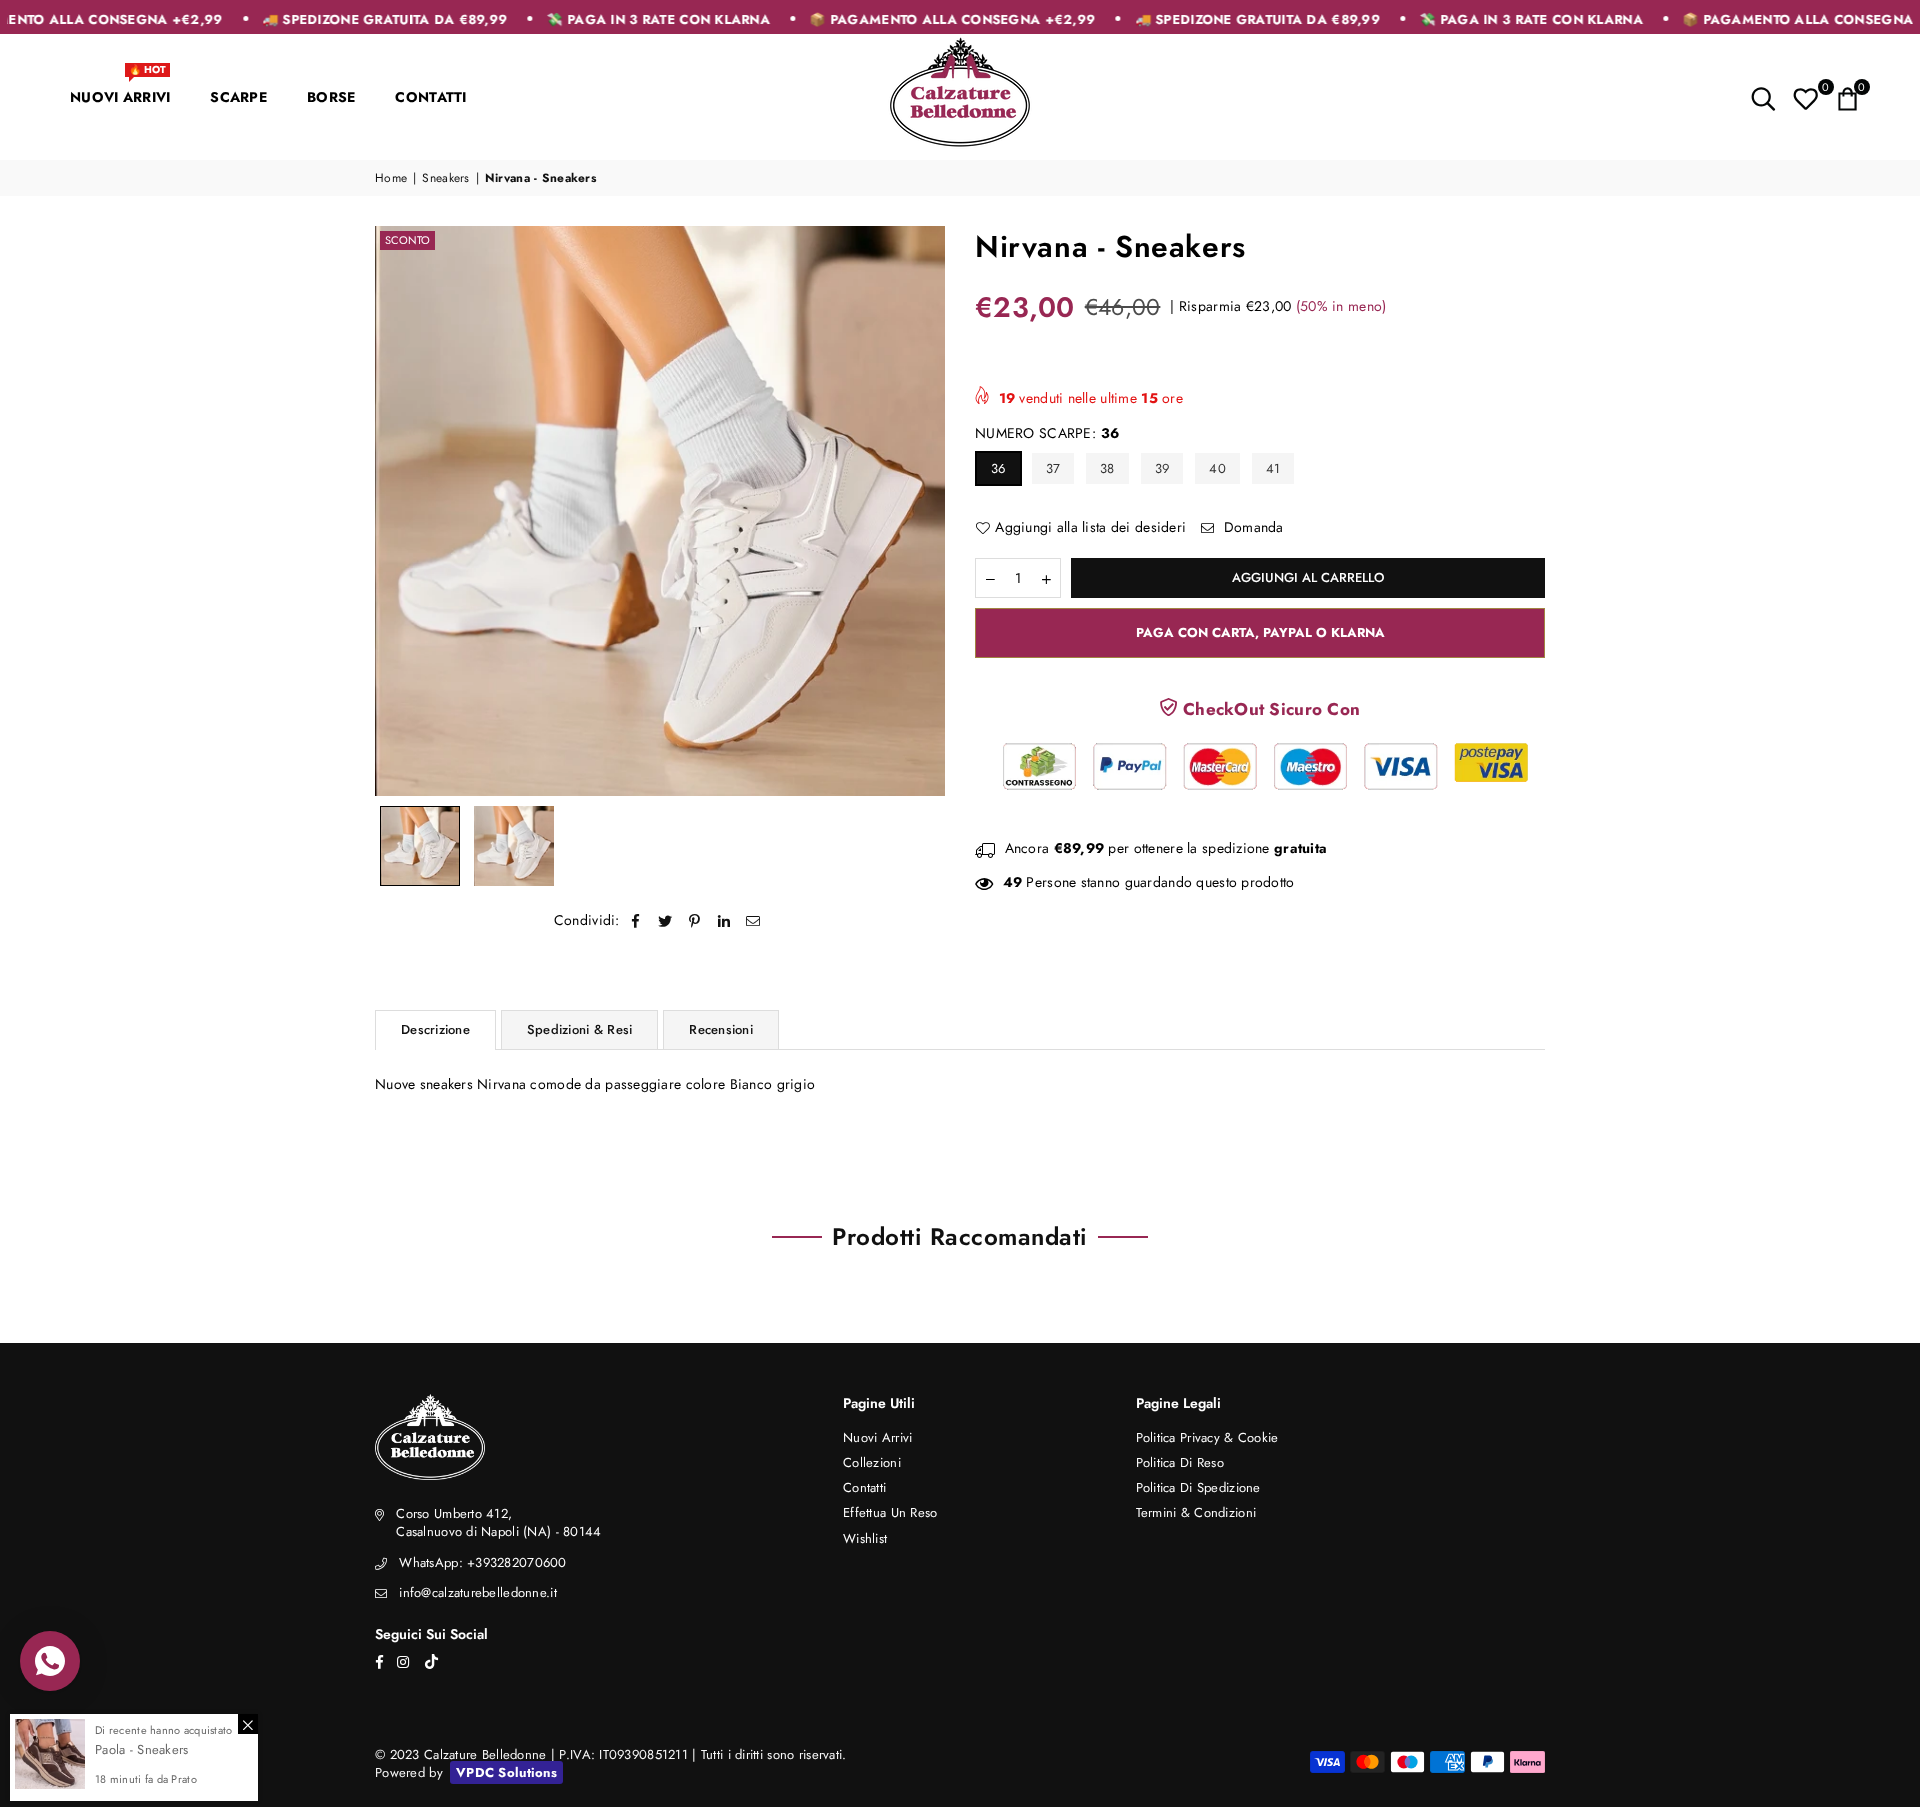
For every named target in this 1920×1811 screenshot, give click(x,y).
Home (391, 178)
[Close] (248, 1724)
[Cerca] (1763, 97)
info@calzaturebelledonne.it (478, 1592)
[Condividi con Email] (753, 921)
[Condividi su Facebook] (636, 921)
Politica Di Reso (1180, 1462)
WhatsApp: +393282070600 (482, 1562)
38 (1107, 468)
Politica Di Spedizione (1198, 1487)
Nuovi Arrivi (877, 1437)
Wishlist (865, 1538)
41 (1273, 468)
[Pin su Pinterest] (695, 921)
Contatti (864, 1487)
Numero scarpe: (1047, 433)
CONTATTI (430, 97)
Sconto (407, 240)
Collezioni (872, 1462)
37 (1053, 468)
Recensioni (721, 1029)
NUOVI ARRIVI (120, 88)
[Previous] (402, 510)
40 (1217, 468)
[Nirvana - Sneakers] (420, 846)
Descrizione (435, 1029)
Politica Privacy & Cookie (1207, 1437)
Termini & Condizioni (1196, 1512)
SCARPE (238, 97)
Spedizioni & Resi (579, 1029)
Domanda (1252, 527)
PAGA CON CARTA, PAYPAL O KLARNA (1260, 632)
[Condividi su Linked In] (724, 921)
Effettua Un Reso (890, 1512)
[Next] (917, 510)
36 (998, 468)
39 (1162, 468)
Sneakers (445, 178)
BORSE (331, 97)
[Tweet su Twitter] (665, 921)
